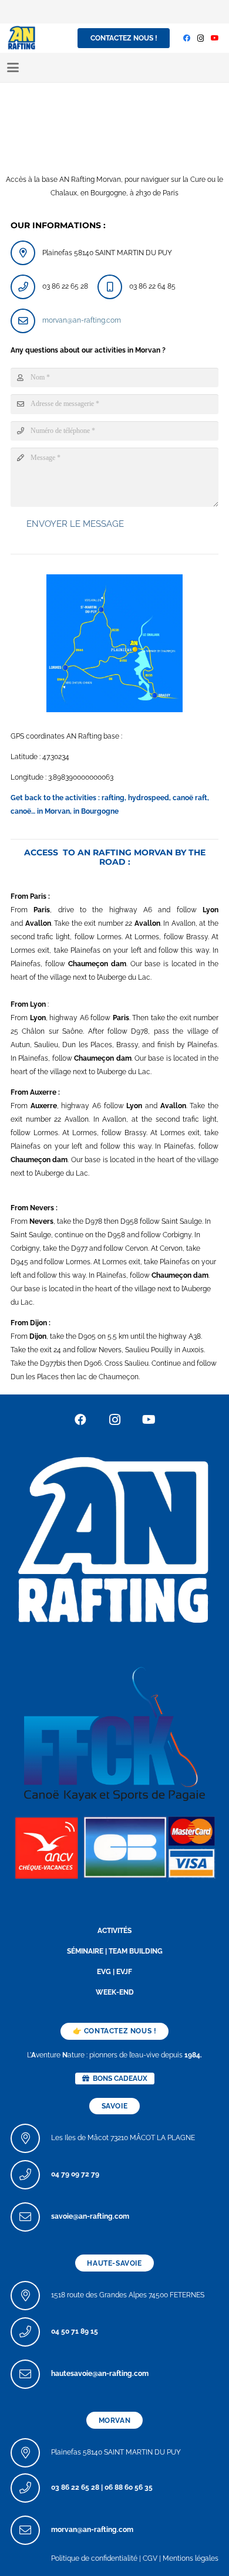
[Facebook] (187, 38)
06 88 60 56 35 (129, 2487)
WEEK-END (115, 1992)
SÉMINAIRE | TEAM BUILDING (115, 1951)
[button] (13, 67)
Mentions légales (191, 2558)
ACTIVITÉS (114, 1931)
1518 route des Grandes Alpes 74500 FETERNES (128, 2295)
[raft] (114, 1846)
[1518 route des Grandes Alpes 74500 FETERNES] (31, 2296)
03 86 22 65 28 (75, 2487)
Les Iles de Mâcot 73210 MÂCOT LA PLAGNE (123, 2138)
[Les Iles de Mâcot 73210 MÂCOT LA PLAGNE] (31, 2138)
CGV (150, 2558)
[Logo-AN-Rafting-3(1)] (22, 38)
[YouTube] (215, 38)
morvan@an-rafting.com (82, 320)
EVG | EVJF (114, 1972)
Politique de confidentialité (94, 2558)
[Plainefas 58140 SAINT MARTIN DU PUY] (31, 2453)
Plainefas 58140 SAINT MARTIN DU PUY (116, 2452)
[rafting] (114, 1538)
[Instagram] (201, 38)
